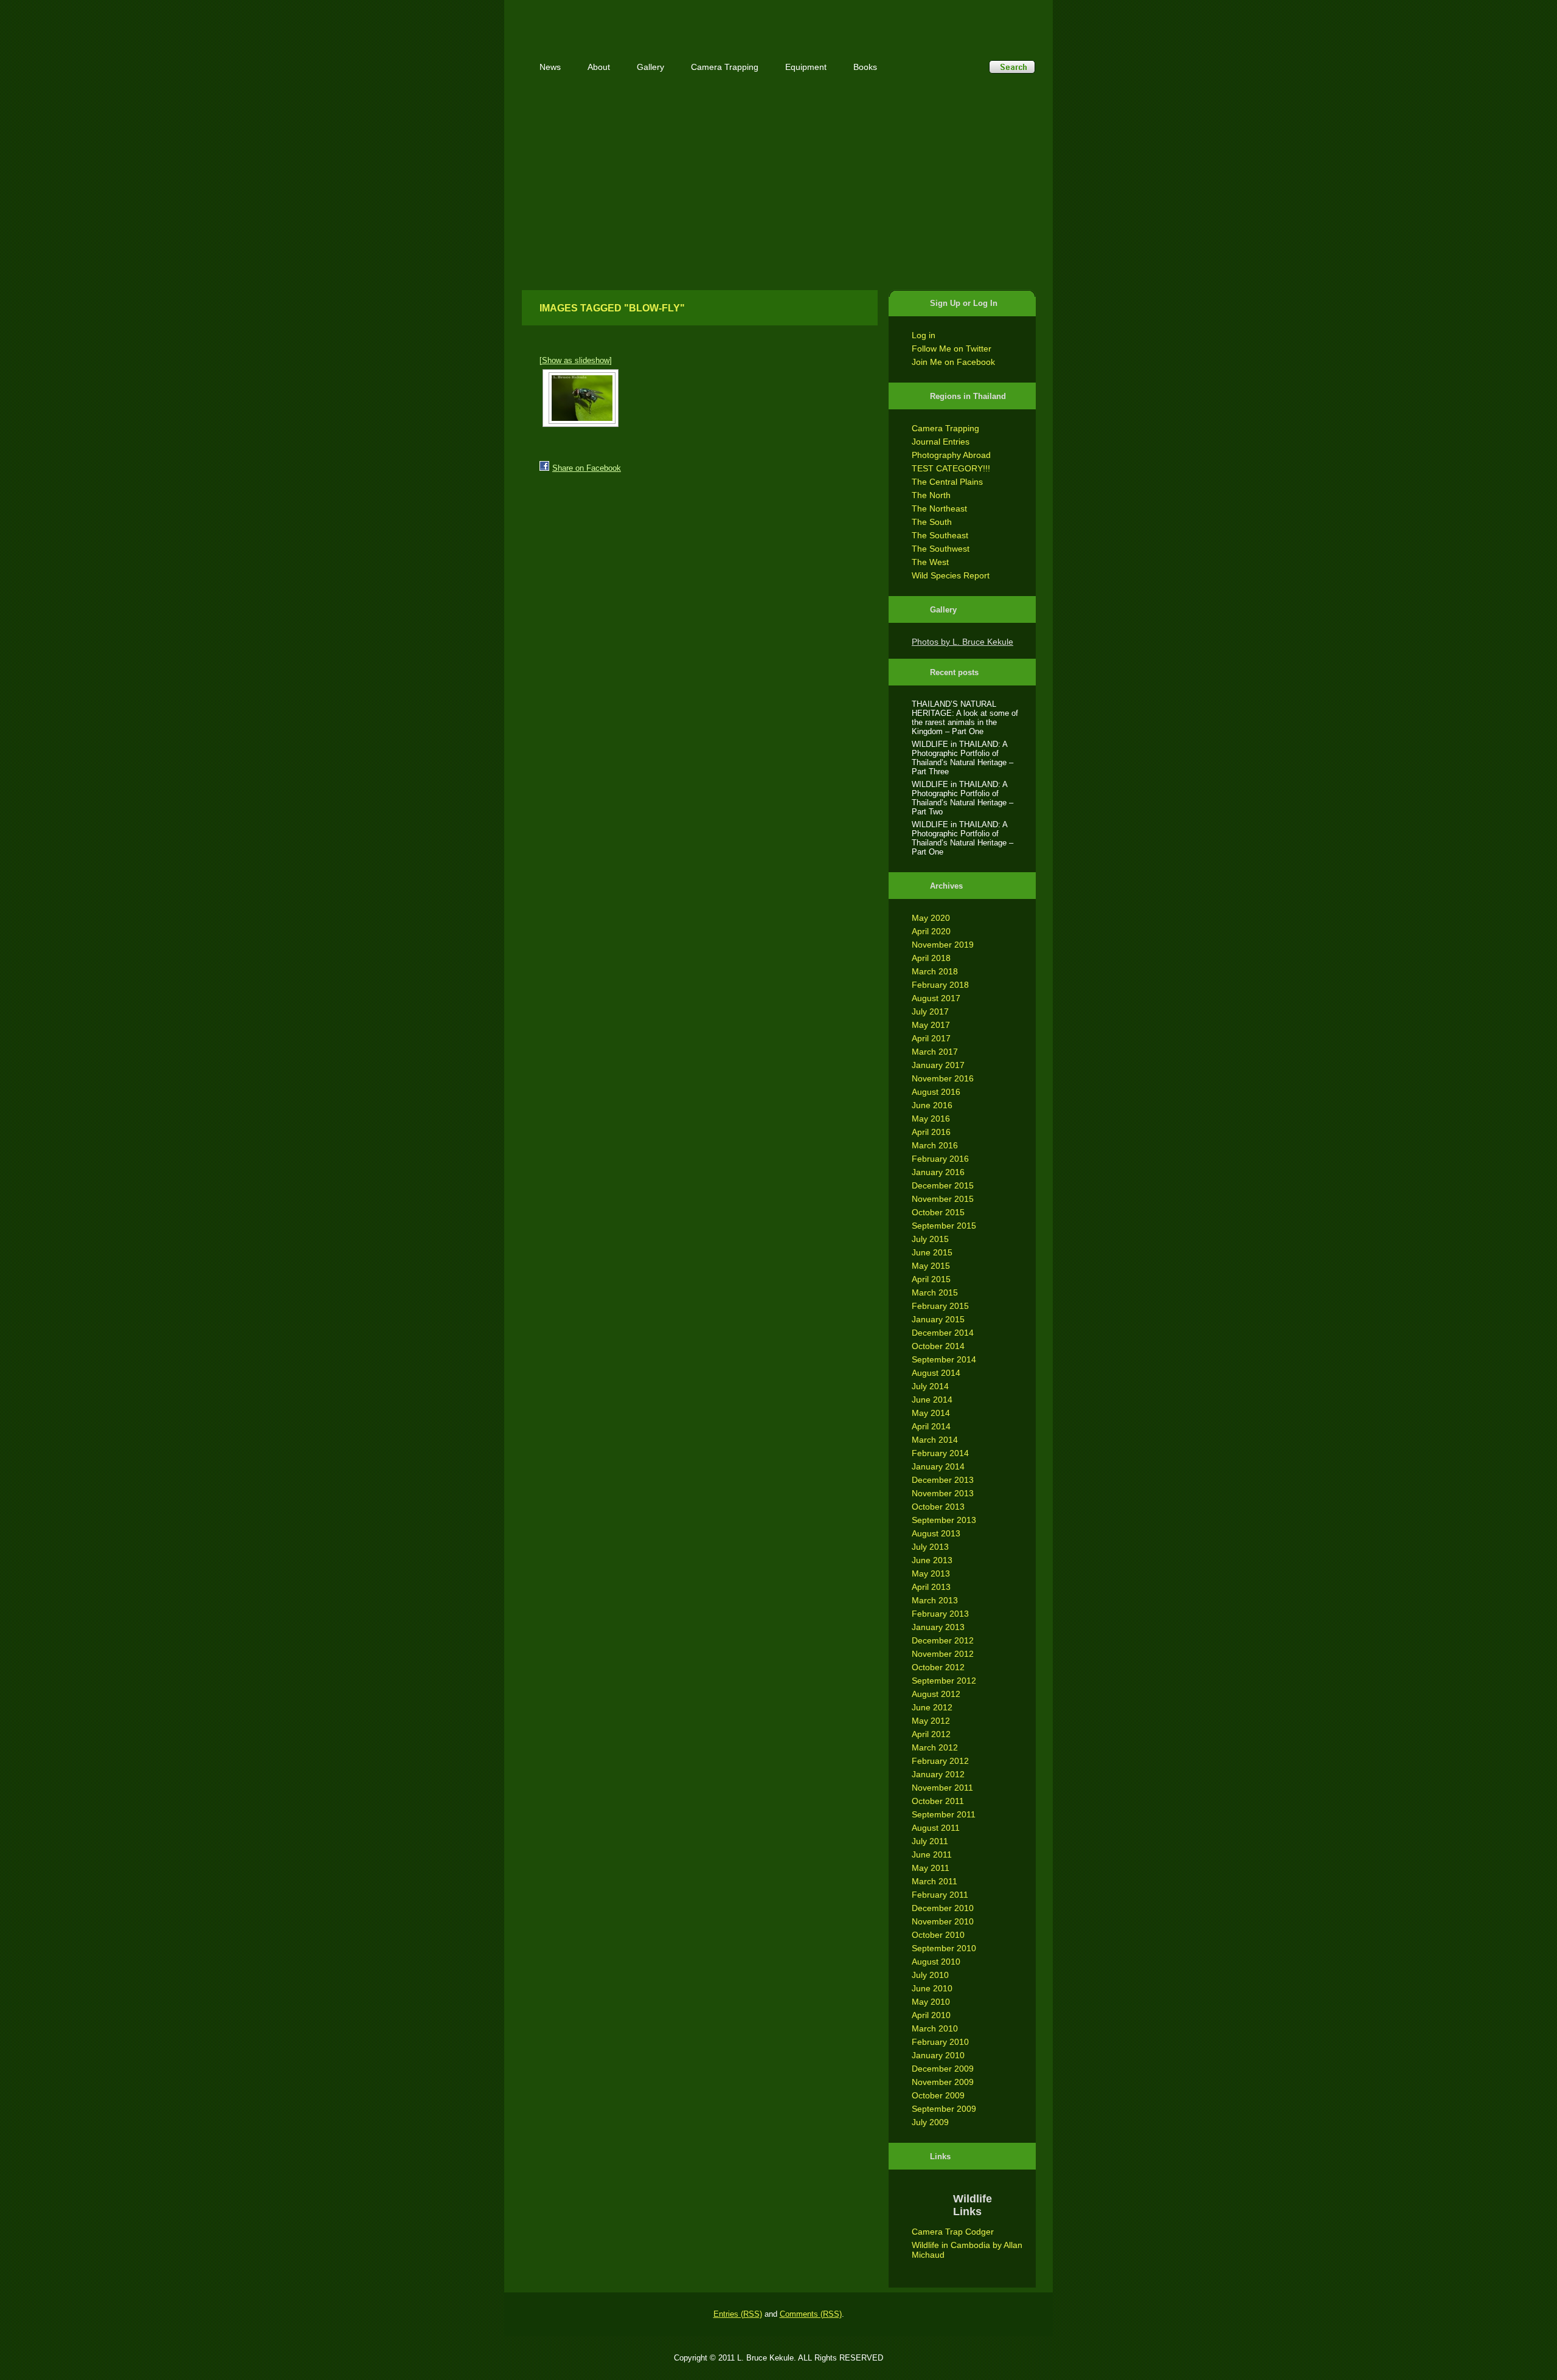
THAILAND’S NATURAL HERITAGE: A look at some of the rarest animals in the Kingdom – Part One (965, 718)
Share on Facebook (587, 468)
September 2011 (944, 1814)
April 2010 (931, 2015)
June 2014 (932, 1400)
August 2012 (936, 1694)
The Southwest (941, 549)
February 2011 (940, 1895)
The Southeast (940, 535)
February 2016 (940, 1159)
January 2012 (938, 1774)
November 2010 (943, 1921)
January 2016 (938, 1172)
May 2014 (931, 1413)
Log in (924, 335)
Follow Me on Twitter (952, 349)
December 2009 (943, 2069)
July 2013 (930, 1547)
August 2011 (936, 1828)
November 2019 (943, 945)
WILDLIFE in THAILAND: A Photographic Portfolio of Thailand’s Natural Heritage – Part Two (962, 798)
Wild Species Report (951, 575)
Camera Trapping (945, 428)
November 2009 (943, 2082)
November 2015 (943, 1199)
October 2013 (938, 1507)
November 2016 (943, 1078)
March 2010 (935, 2028)
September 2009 (944, 2109)
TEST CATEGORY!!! (951, 468)
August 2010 (936, 1962)
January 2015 (938, 1319)
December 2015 (943, 1185)
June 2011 (932, 1854)
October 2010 (938, 1935)
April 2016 (931, 1132)
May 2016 (931, 1119)
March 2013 (935, 1600)
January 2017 (938, 1065)
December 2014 (943, 1333)
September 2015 (944, 1226)
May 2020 (931, 918)
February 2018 (940, 985)
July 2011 (930, 1841)
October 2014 (938, 1346)
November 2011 (942, 1788)
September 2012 (944, 1681)
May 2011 (931, 1868)
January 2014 (938, 1466)
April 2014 (931, 1426)
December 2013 (943, 1480)
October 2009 (938, 2095)
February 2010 (940, 2042)
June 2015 (932, 1252)
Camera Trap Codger (953, 2232)
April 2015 (931, 1279)
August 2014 (936, 1373)
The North (931, 495)
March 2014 (935, 1440)
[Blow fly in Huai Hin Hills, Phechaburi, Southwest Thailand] (581, 398)
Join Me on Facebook (953, 362)
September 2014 (944, 1359)
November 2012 (943, 1654)
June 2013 (932, 1560)
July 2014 (930, 1386)
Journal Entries (941, 442)
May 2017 (931, 1025)
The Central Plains (947, 482)
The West (930, 562)
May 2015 (931, 1266)
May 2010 (931, 2002)
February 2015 (940, 1306)
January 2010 (938, 2055)
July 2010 (930, 1975)
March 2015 (935, 1292)
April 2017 (931, 1038)
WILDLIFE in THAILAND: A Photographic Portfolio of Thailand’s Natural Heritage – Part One (962, 838)
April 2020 (931, 931)
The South (932, 522)
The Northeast (939, 508)
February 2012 (940, 1761)
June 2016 (932, 1105)
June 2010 (932, 1988)
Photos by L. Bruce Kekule (962, 642)
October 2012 (938, 1667)
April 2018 (931, 958)
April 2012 (931, 1734)
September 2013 (944, 1520)
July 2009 (930, 2122)
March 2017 (935, 1052)
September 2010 (944, 1948)
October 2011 (938, 1801)
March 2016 (935, 1145)
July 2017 (930, 1011)
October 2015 (938, 1212)
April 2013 (931, 1587)
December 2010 (943, 1908)
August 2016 (936, 1092)
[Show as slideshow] (576, 360)
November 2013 (943, 1493)
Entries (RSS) (738, 2314)
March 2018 (935, 971)
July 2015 (930, 1239)
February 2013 (940, 1614)
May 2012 (931, 1721)
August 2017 (936, 998)
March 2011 (935, 1881)
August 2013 (936, 1533)
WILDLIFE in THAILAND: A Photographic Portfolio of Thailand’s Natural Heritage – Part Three (962, 758)
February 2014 (940, 1453)
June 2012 (932, 1707)
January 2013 (938, 1627)
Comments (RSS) (811, 2314)
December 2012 (943, 1640)
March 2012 (935, 1747)
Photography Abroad (951, 455)
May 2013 (931, 1573)
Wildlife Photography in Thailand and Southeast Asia (652, 20)
